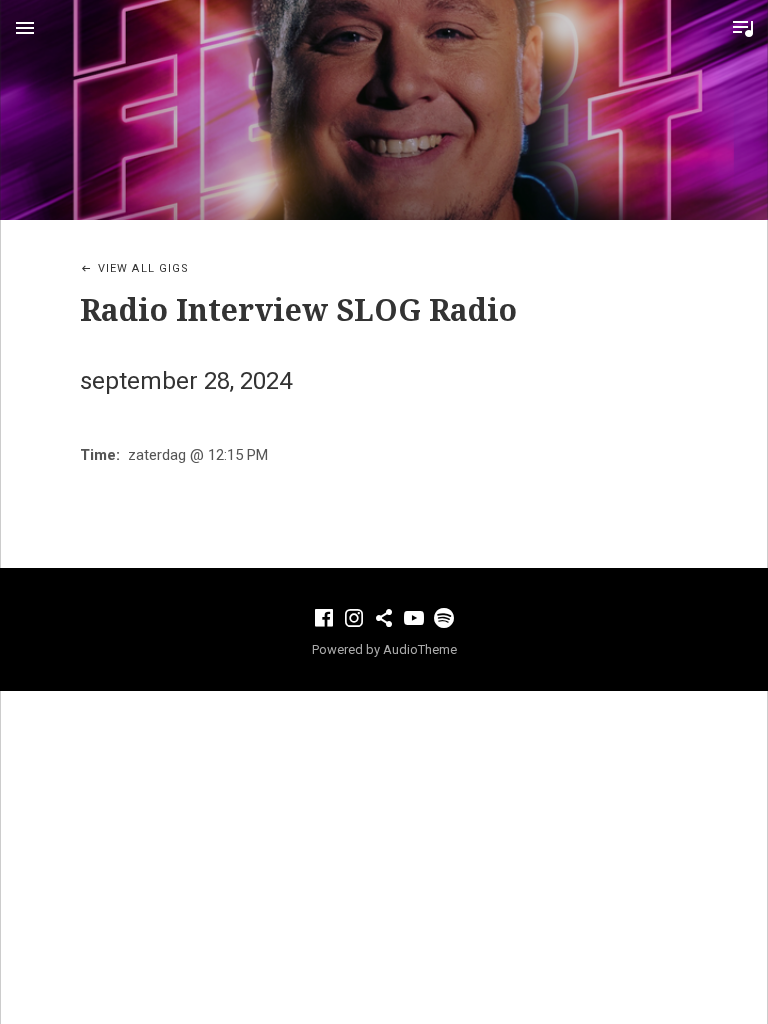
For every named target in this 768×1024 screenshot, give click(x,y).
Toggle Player (743, 28)
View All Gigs (143, 268)
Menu (25, 28)
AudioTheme (420, 649)
